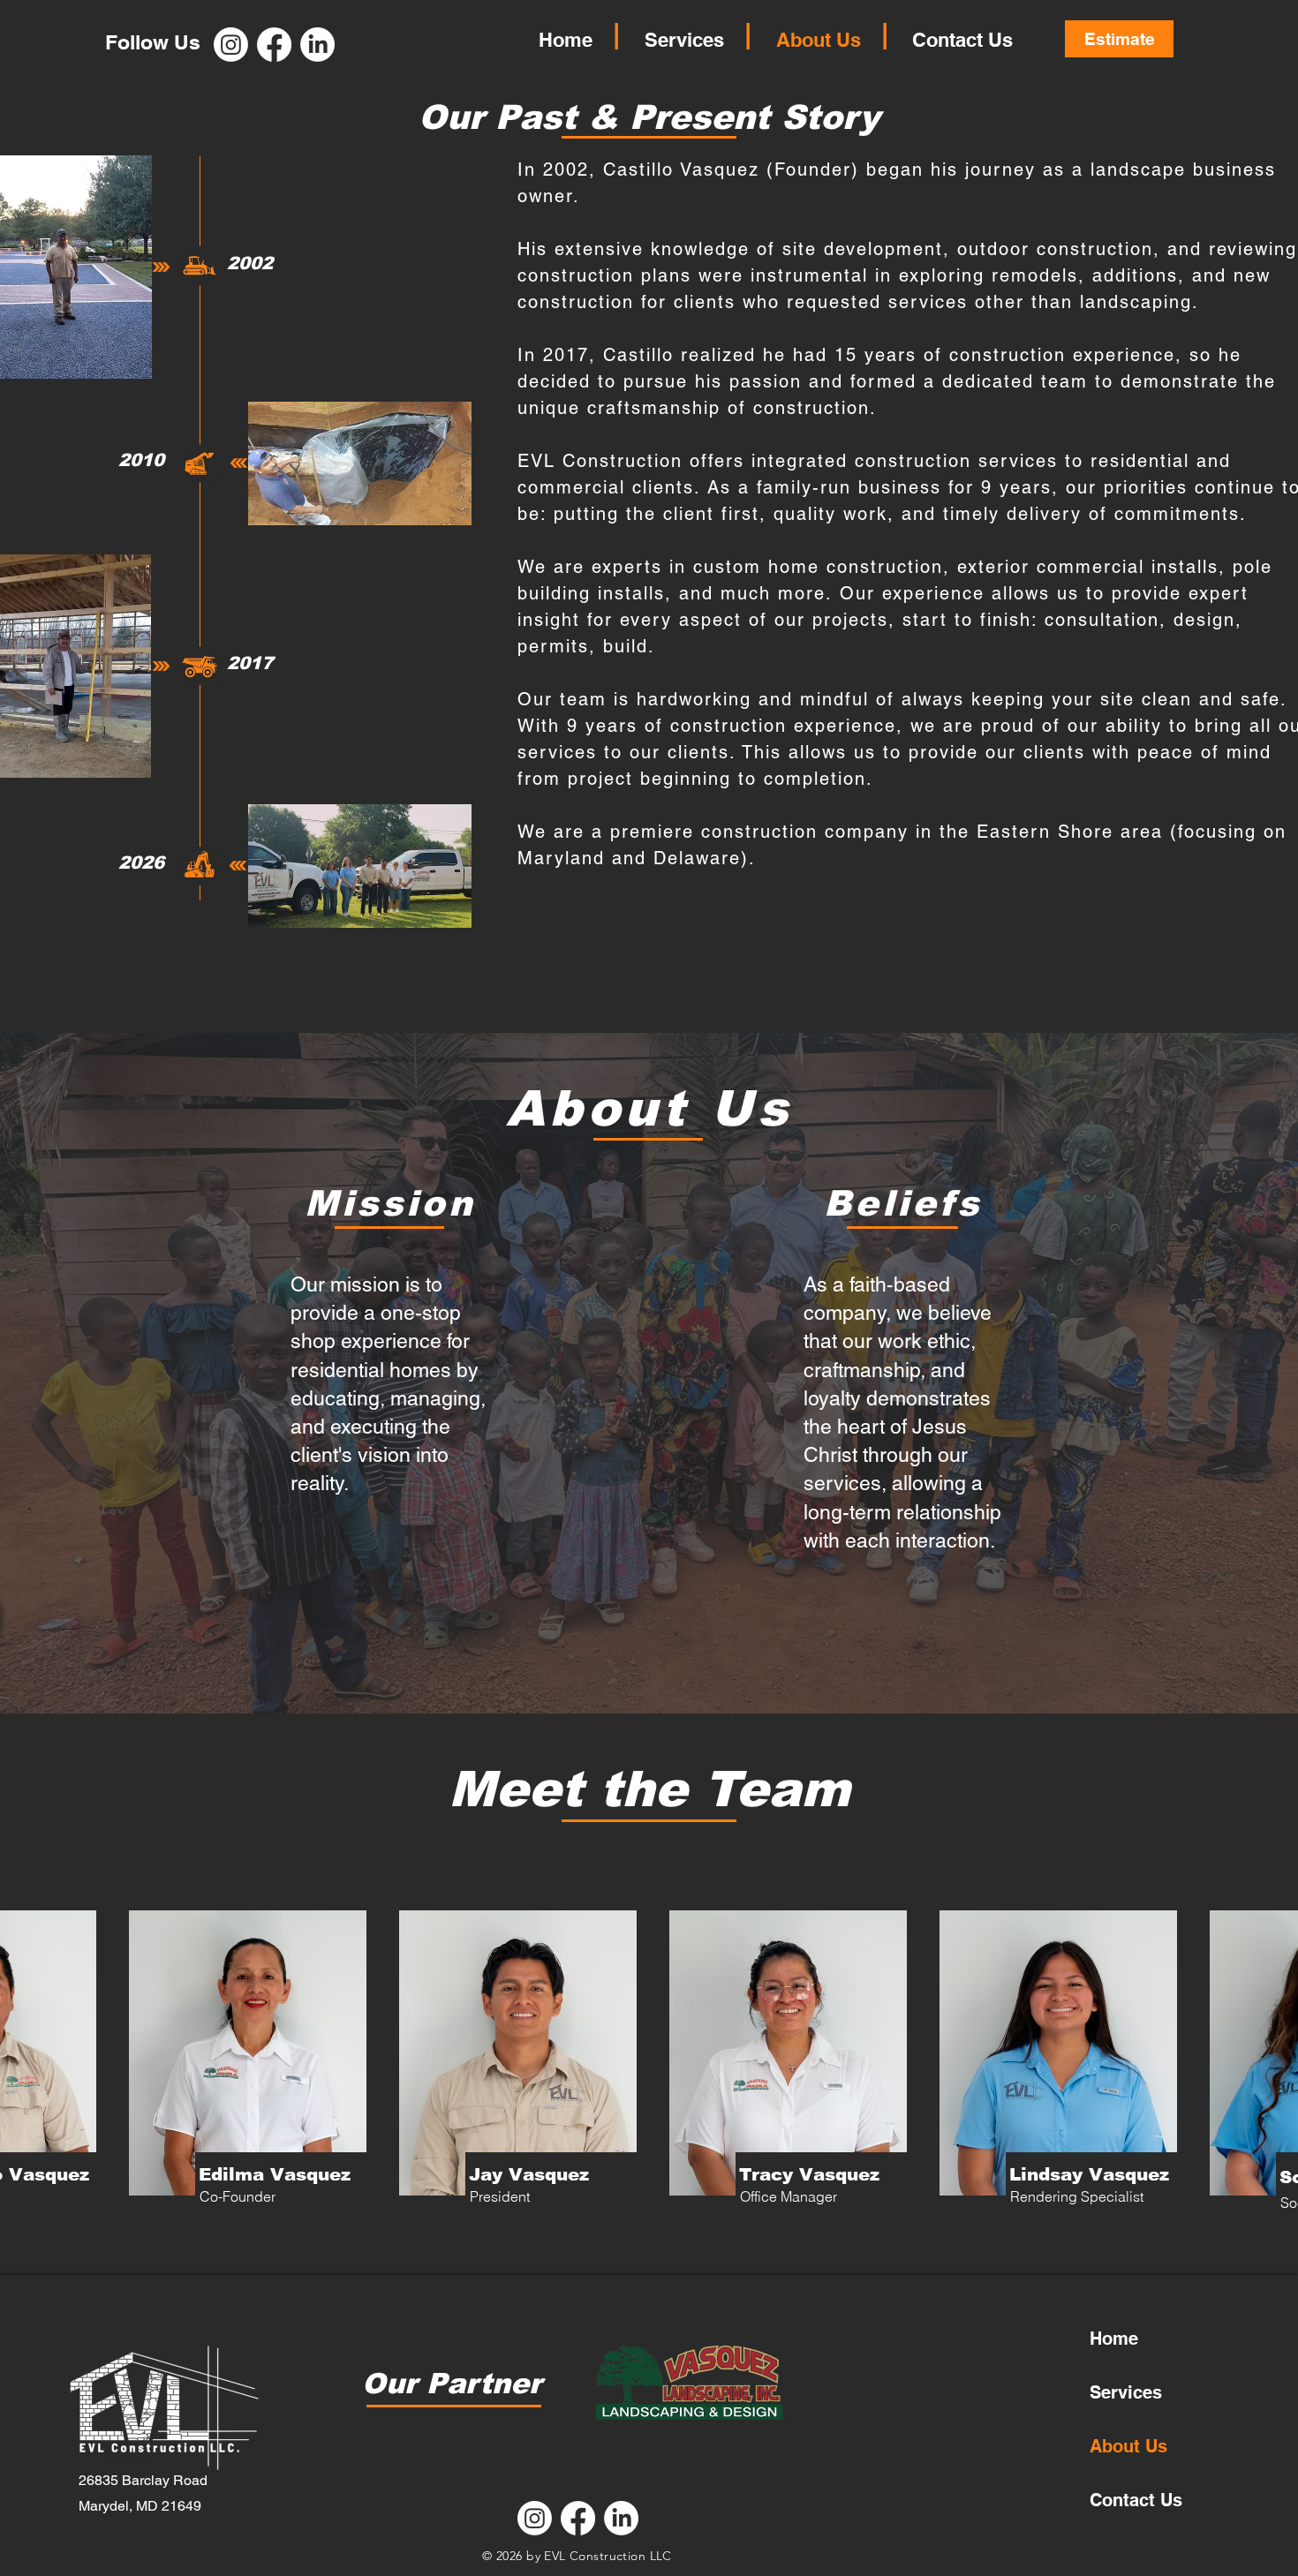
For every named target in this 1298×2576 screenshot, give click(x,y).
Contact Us (1136, 2500)
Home (1114, 2339)
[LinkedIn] (621, 2518)
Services (1126, 2392)
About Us (1128, 2446)
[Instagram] (231, 45)
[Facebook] (274, 45)
